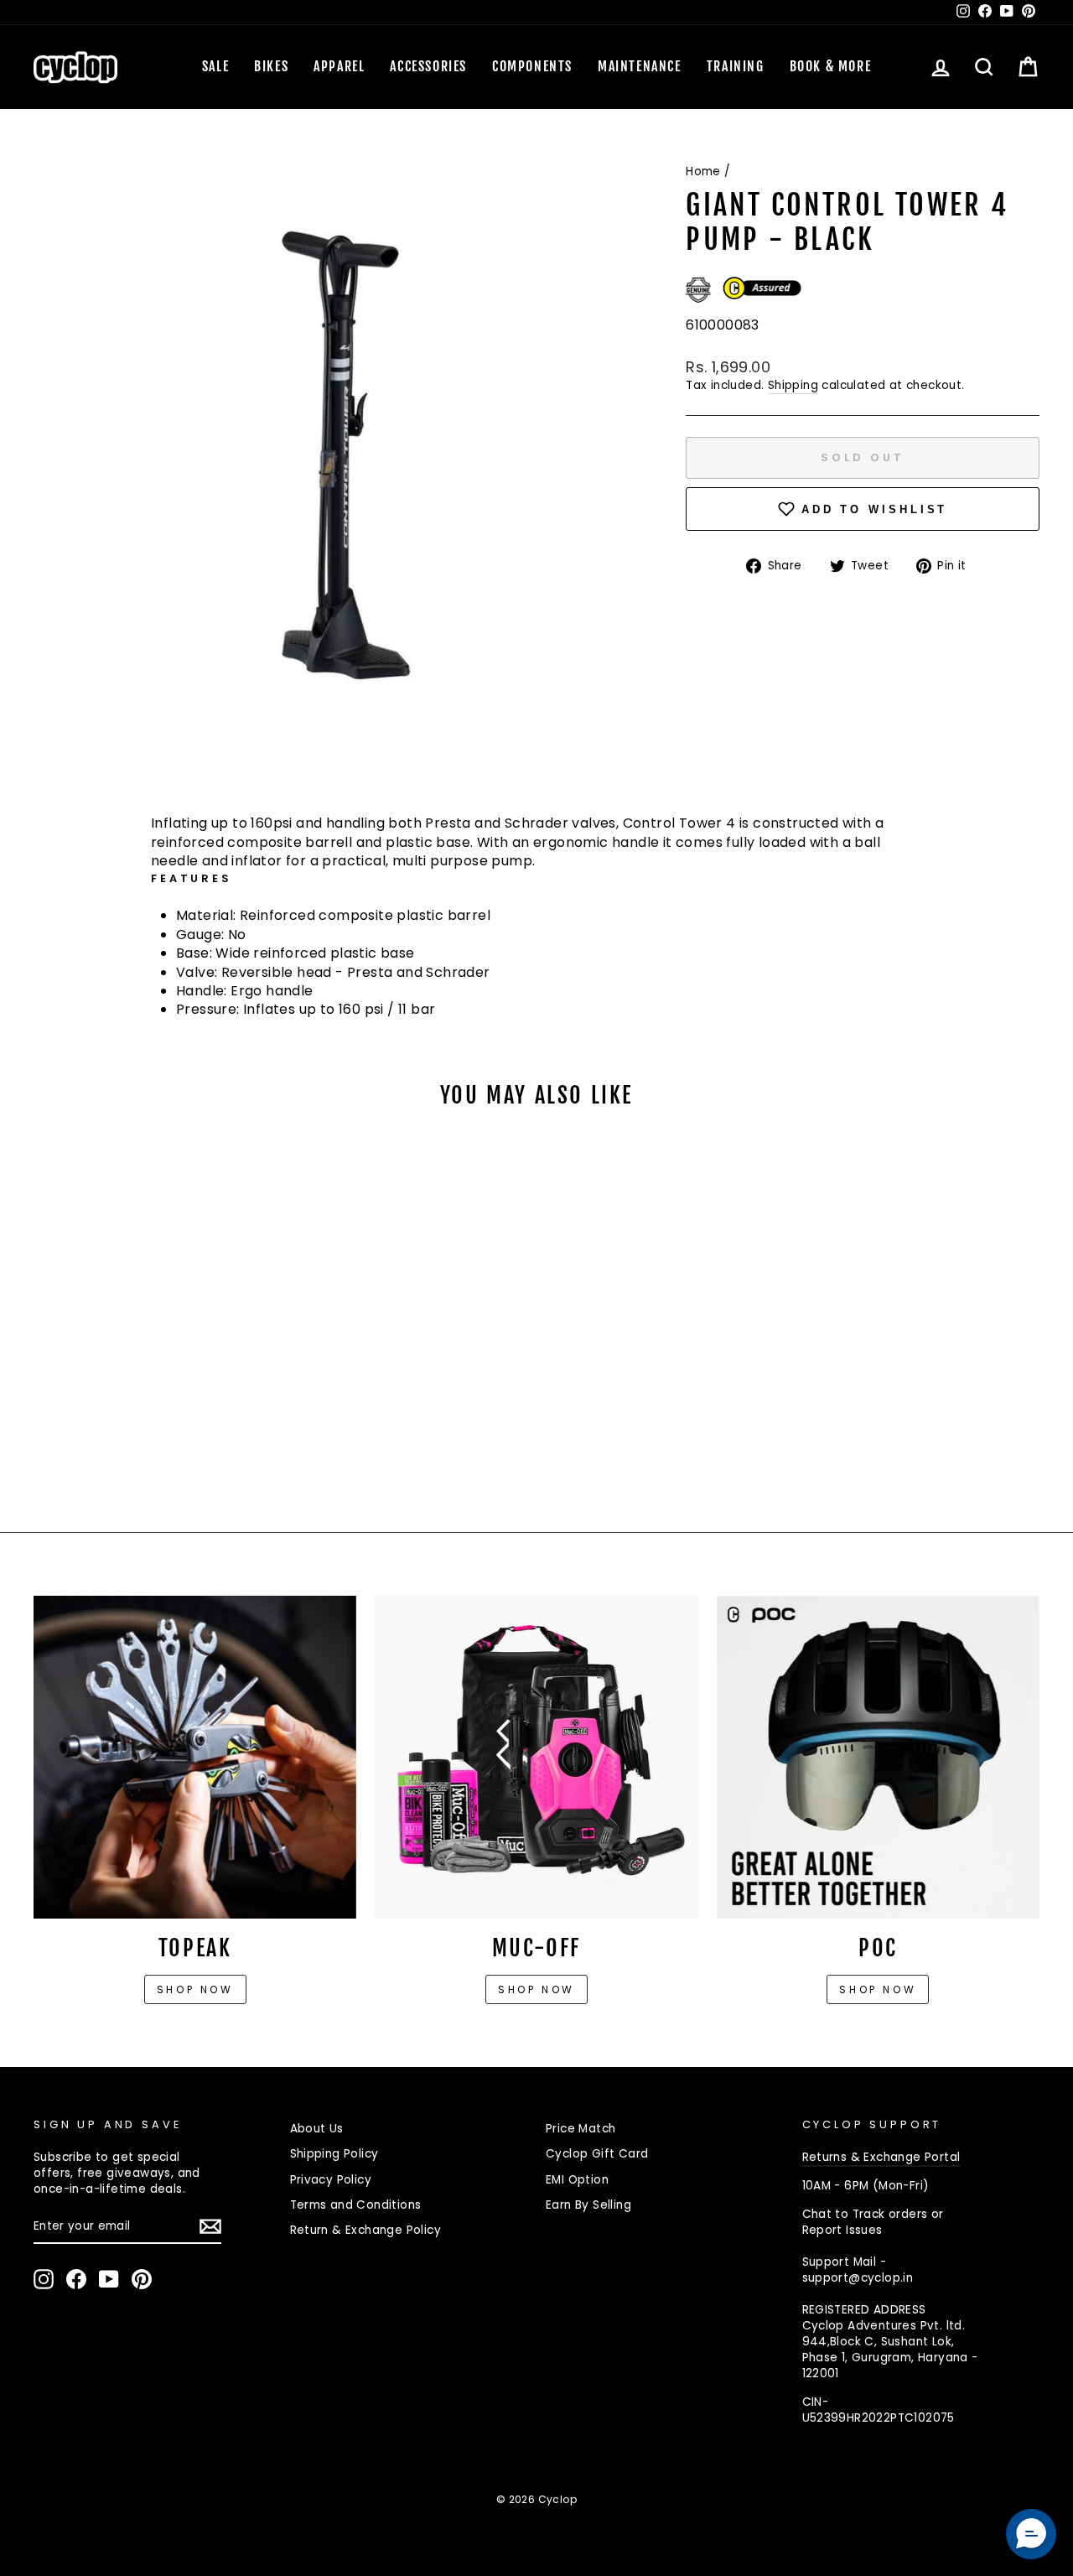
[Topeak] (195, 1757)
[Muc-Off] (536, 1757)
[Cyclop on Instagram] (44, 2279)
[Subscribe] (210, 2226)
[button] (1031, 2534)
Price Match (581, 2129)
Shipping (793, 385)
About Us (317, 2129)
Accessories (428, 66)
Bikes (271, 66)
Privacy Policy (331, 2180)
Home (703, 171)
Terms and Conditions (356, 2205)
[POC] (878, 1757)
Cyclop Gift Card (597, 2154)
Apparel (339, 66)
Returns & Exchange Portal (881, 2157)
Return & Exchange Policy (366, 2230)
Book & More (831, 66)
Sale (215, 66)
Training (736, 66)
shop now (878, 1989)
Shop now (195, 1989)
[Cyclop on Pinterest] (142, 2279)
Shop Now (536, 1989)
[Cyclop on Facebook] (76, 2279)
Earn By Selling (588, 2205)
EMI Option (577, 2180)
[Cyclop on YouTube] (109, 2279)
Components (532, 66)
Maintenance (640, 66)
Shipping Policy (334, 2154)
